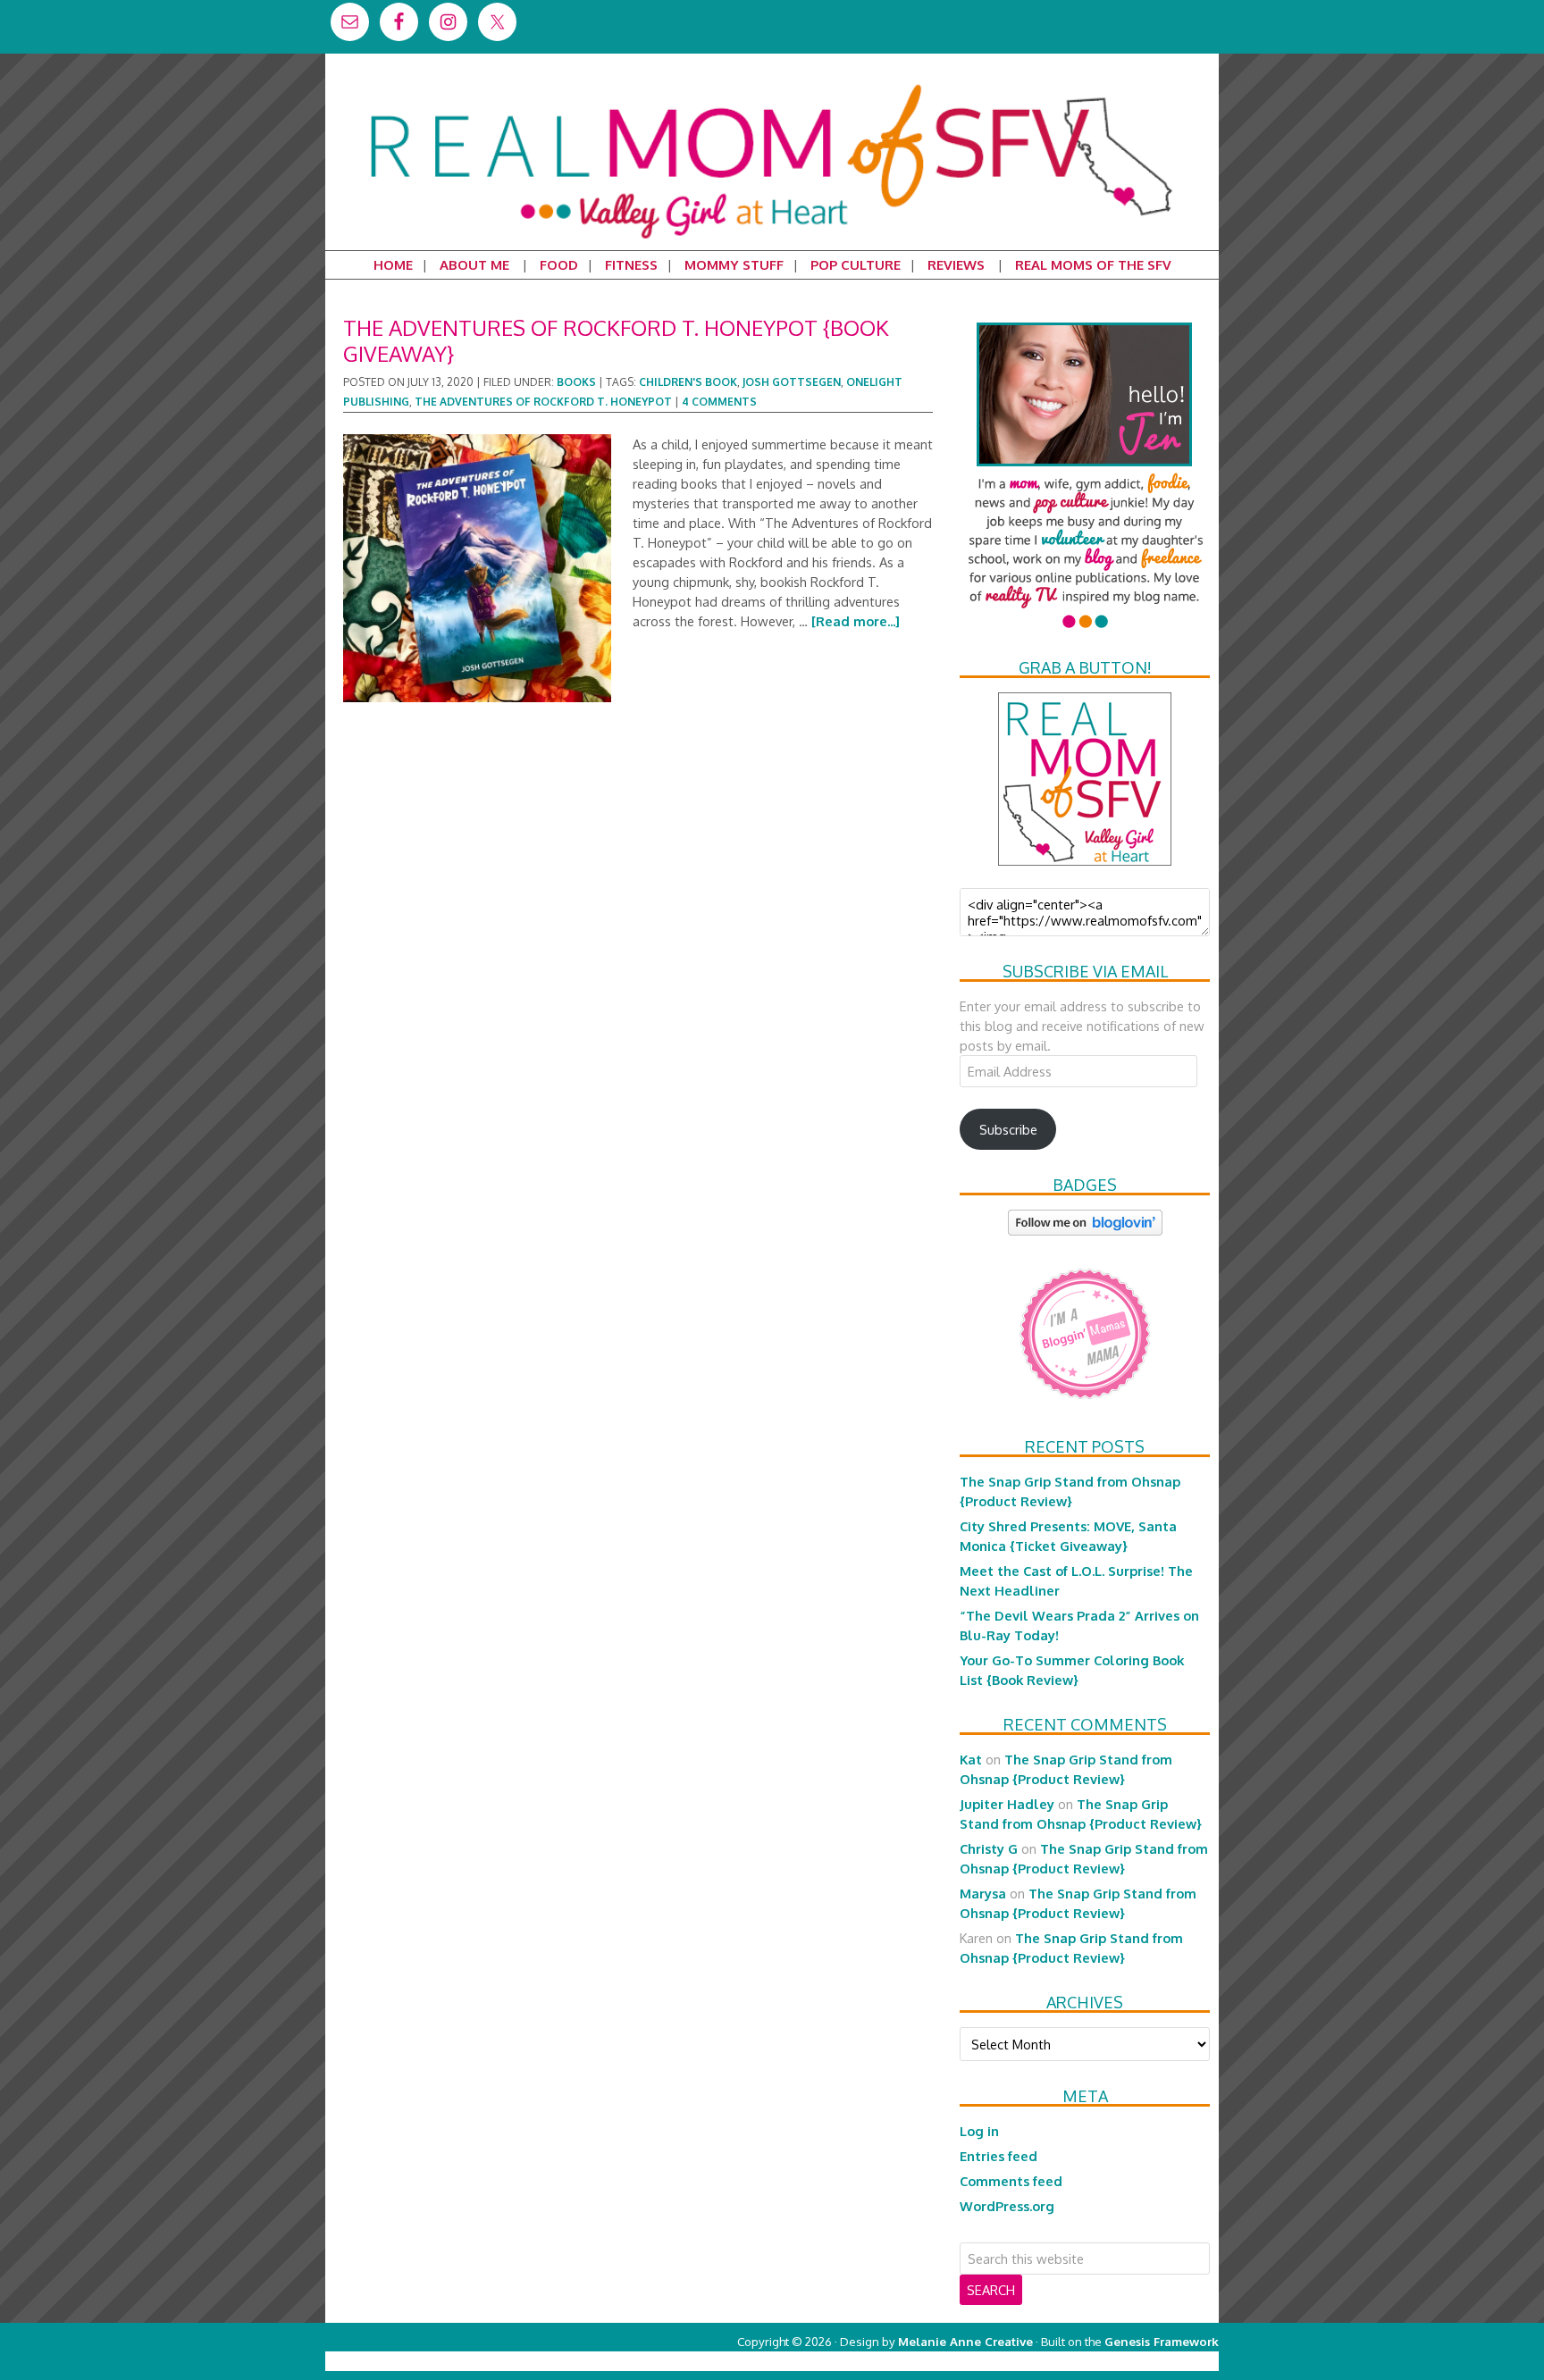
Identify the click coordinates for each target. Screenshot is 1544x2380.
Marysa (983, 1893)
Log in (979, 2131)
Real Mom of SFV (772, 84)
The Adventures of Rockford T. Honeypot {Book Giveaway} (616, 340)
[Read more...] (856, 621)
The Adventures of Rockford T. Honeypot (543, 402)
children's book (688, 382)
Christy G (989, 1848)
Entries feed (999, 2156)
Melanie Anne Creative (965, 2341)
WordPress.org (1007, 2206)
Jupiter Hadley (1007, 1804)
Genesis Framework (1162, 2341)
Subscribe (1008, 1129)
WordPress (1142, 2361)
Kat (971, 1759)
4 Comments (719, 402)
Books (576, 382)
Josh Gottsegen (792, 382)
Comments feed (1011, 2181)
